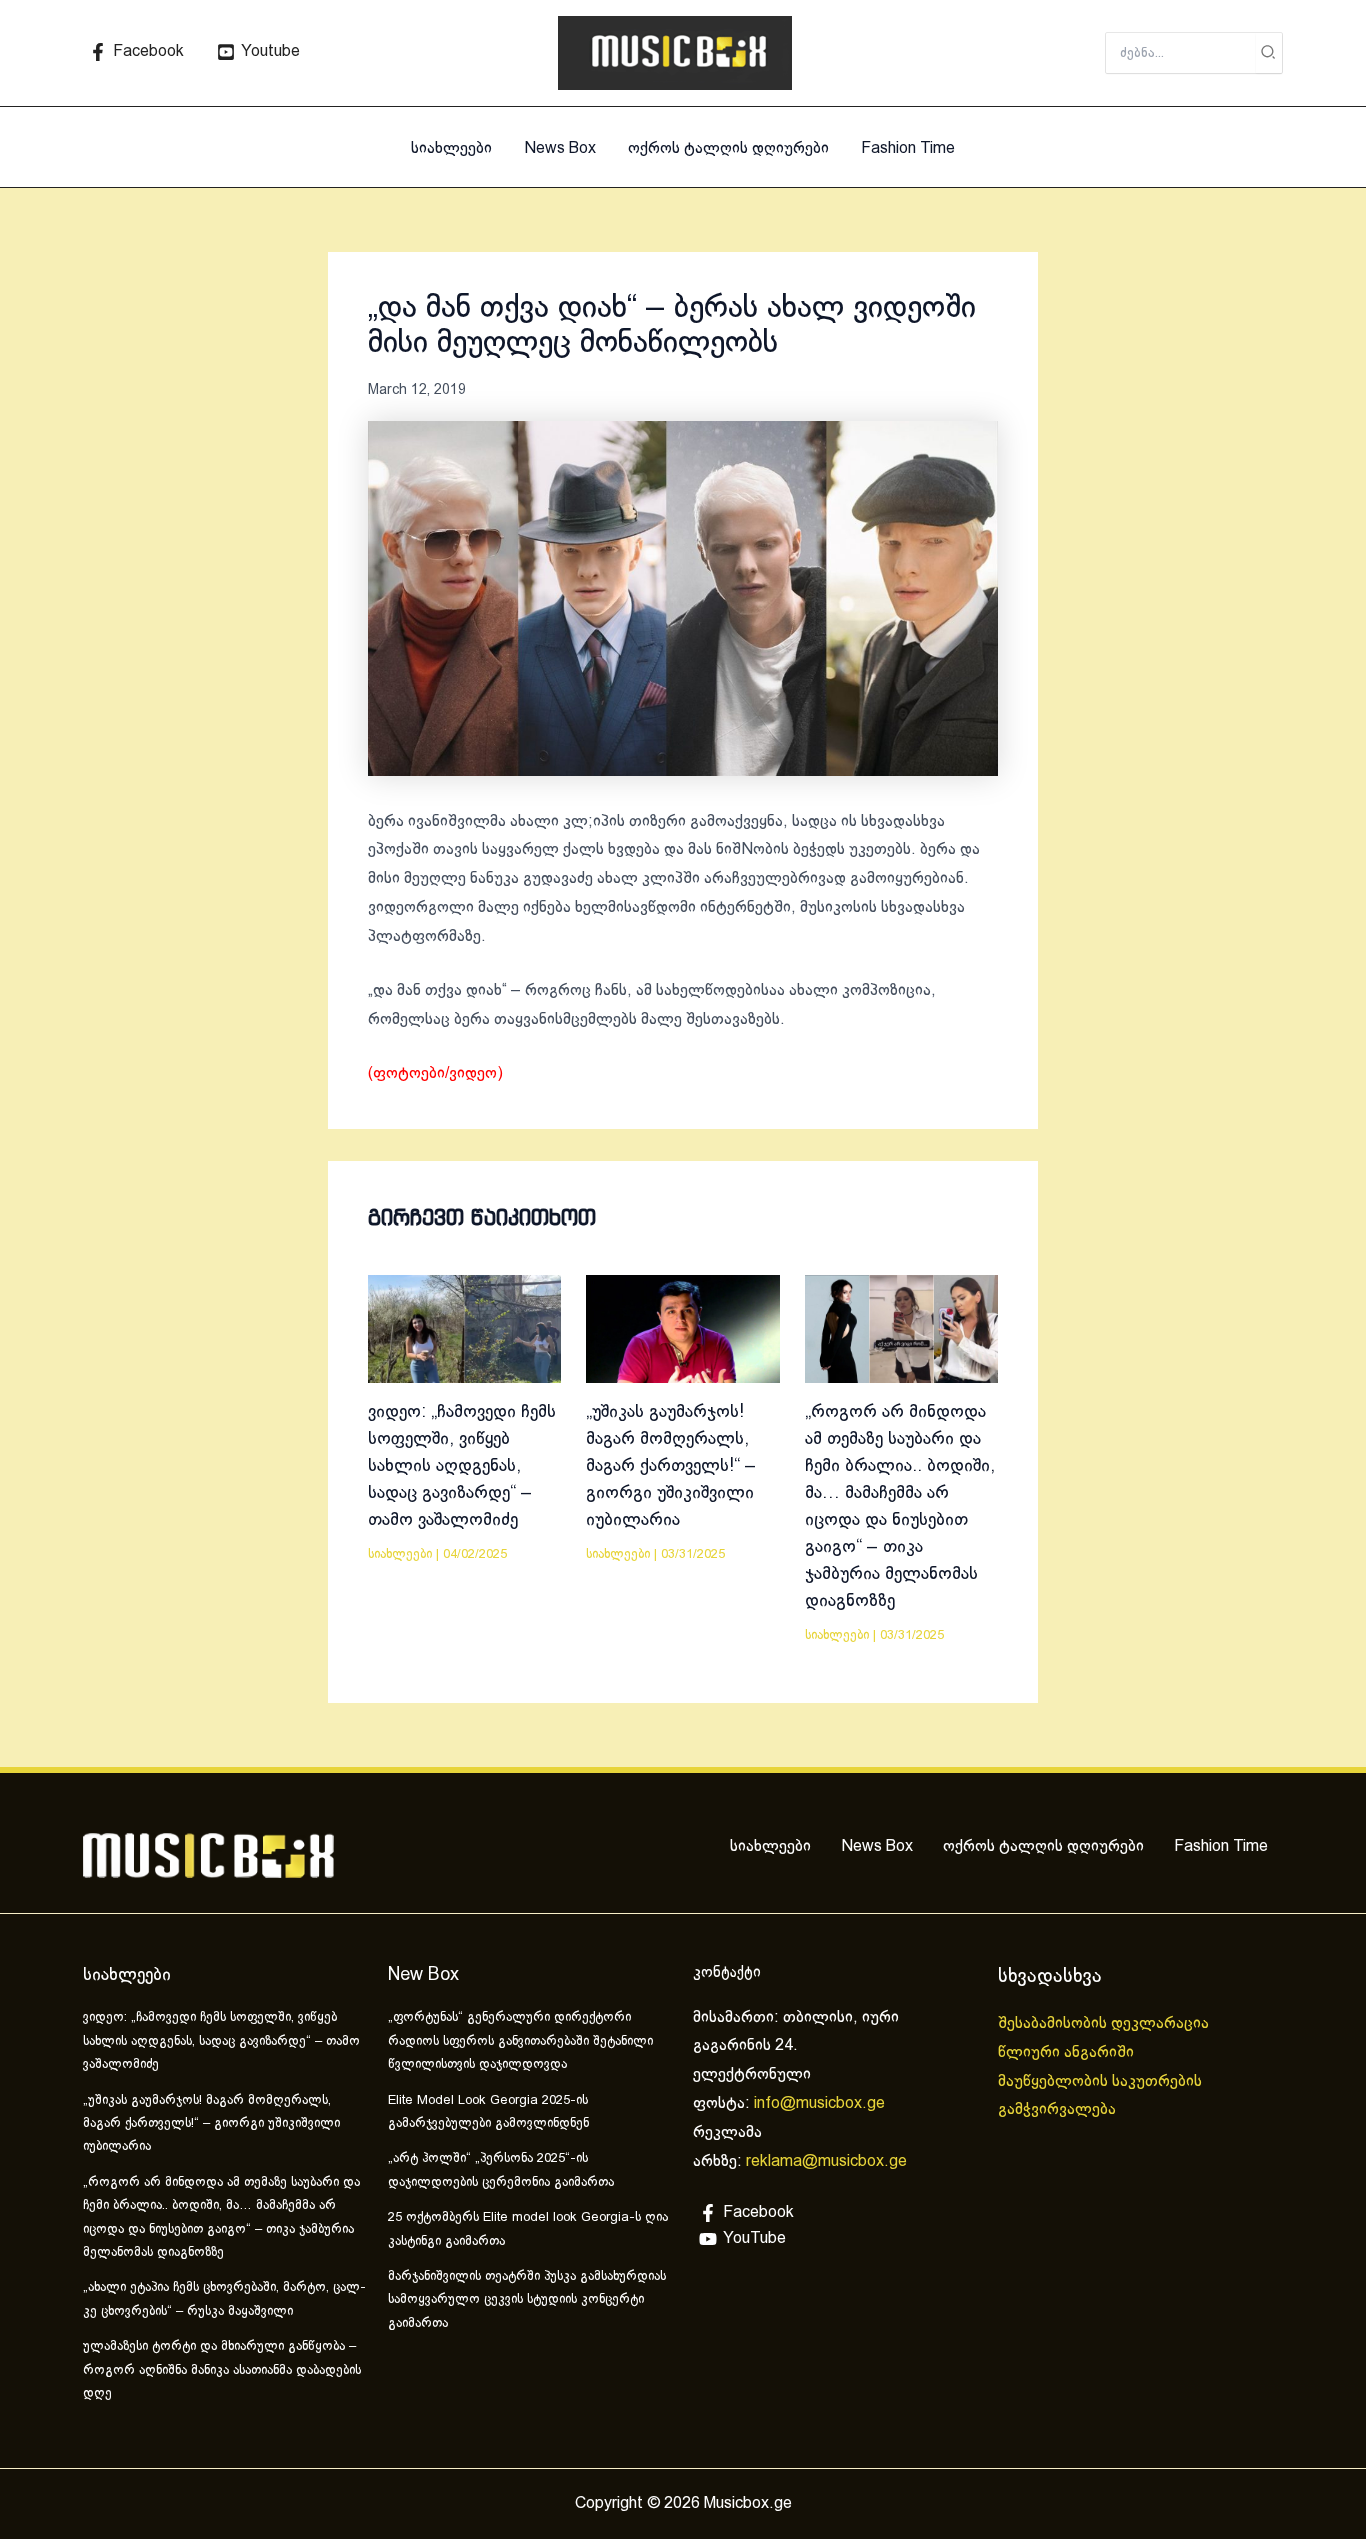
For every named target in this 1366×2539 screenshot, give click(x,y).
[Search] (1269, 53)
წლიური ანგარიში (1068, 2052)
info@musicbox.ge (819, 2103)
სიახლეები (451, 148)
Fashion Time (908, 148)
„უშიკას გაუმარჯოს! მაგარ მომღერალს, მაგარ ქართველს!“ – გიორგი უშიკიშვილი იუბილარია (671, 1466)
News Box (560, 148)
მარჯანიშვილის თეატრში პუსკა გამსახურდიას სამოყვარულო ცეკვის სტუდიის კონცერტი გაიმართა (527, 2300)
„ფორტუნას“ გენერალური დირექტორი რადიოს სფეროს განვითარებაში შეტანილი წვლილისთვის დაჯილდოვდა (520, 2041)
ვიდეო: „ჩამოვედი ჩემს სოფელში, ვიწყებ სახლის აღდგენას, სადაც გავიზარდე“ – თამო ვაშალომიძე (462, 1466)
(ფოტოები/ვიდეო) (435, 1073)
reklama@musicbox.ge (826, 2161)
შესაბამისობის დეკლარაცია (1105, 2023)
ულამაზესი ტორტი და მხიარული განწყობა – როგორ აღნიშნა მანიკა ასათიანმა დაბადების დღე (222, 2370)
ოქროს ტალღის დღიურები (728, 148)
